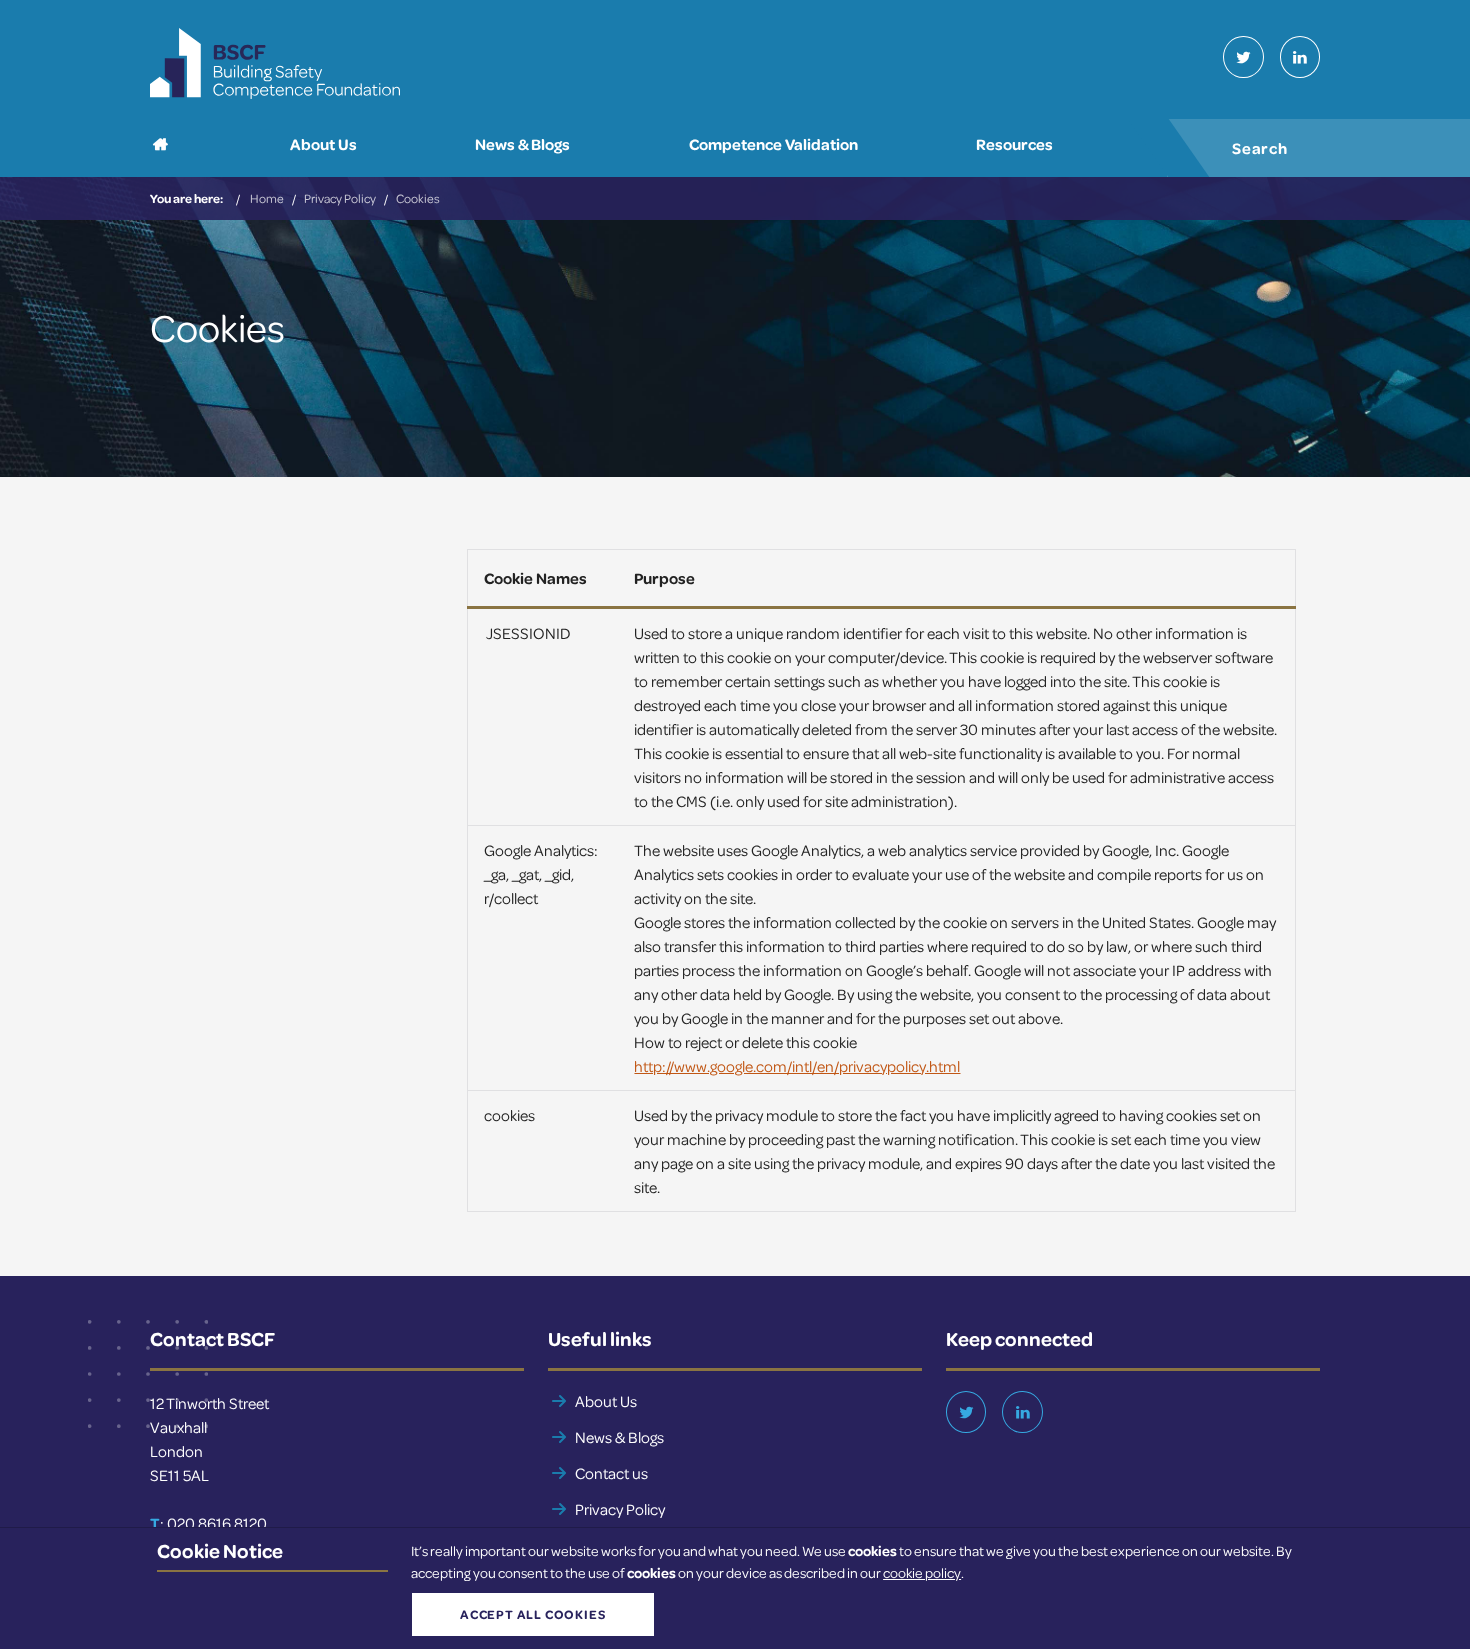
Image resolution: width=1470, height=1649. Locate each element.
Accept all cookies (532, 1614)
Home (267, 198)
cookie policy (922, 1572)
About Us (606, 1401)
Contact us (611, 1473)
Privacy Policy (340, 198)
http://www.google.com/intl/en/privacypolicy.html (797, 1066)
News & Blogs (619, 1437)
